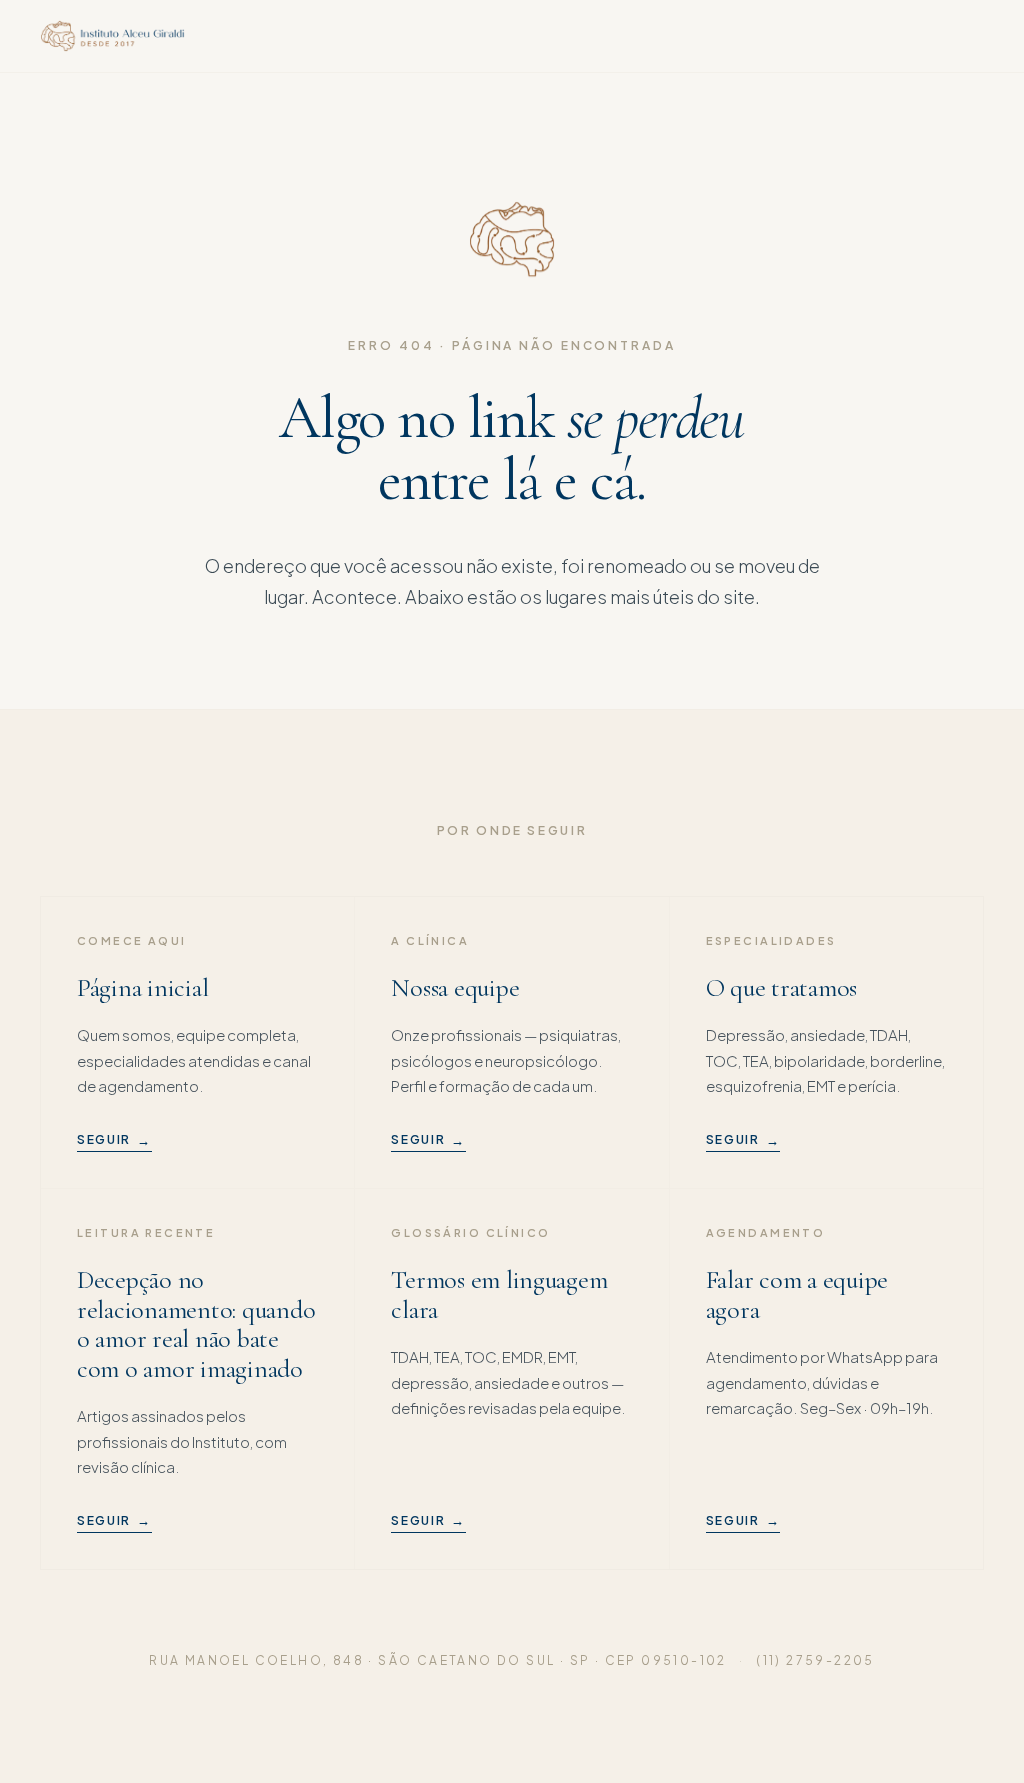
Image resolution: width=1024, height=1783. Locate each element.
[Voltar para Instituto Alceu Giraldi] (112, 36)
